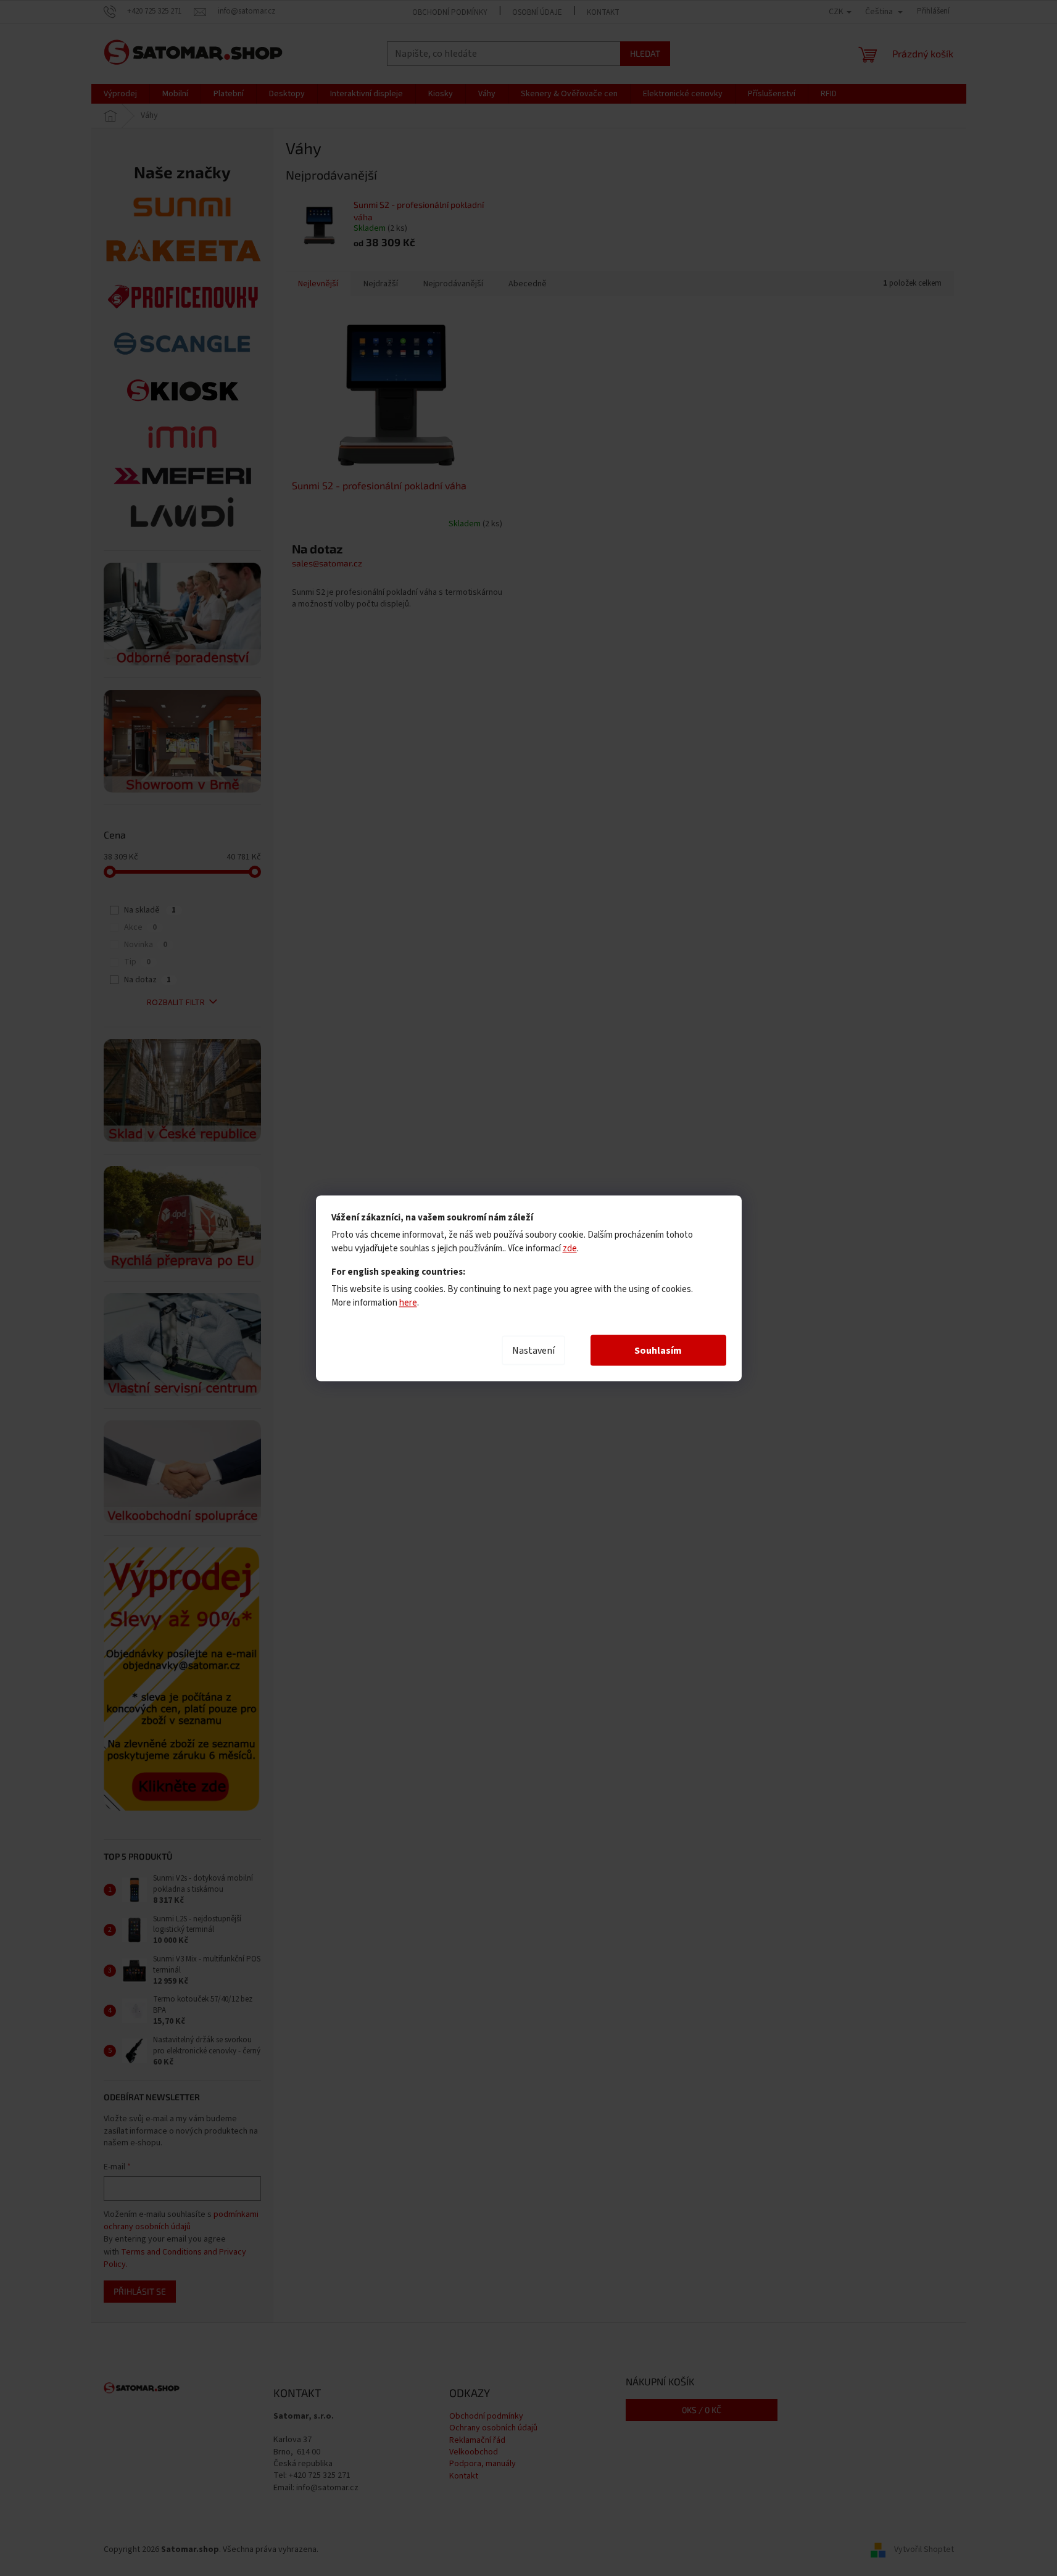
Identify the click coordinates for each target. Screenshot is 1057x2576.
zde (570, 1248)
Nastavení (533, 1350)
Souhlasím (658, 1350)
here (408, 1302)
